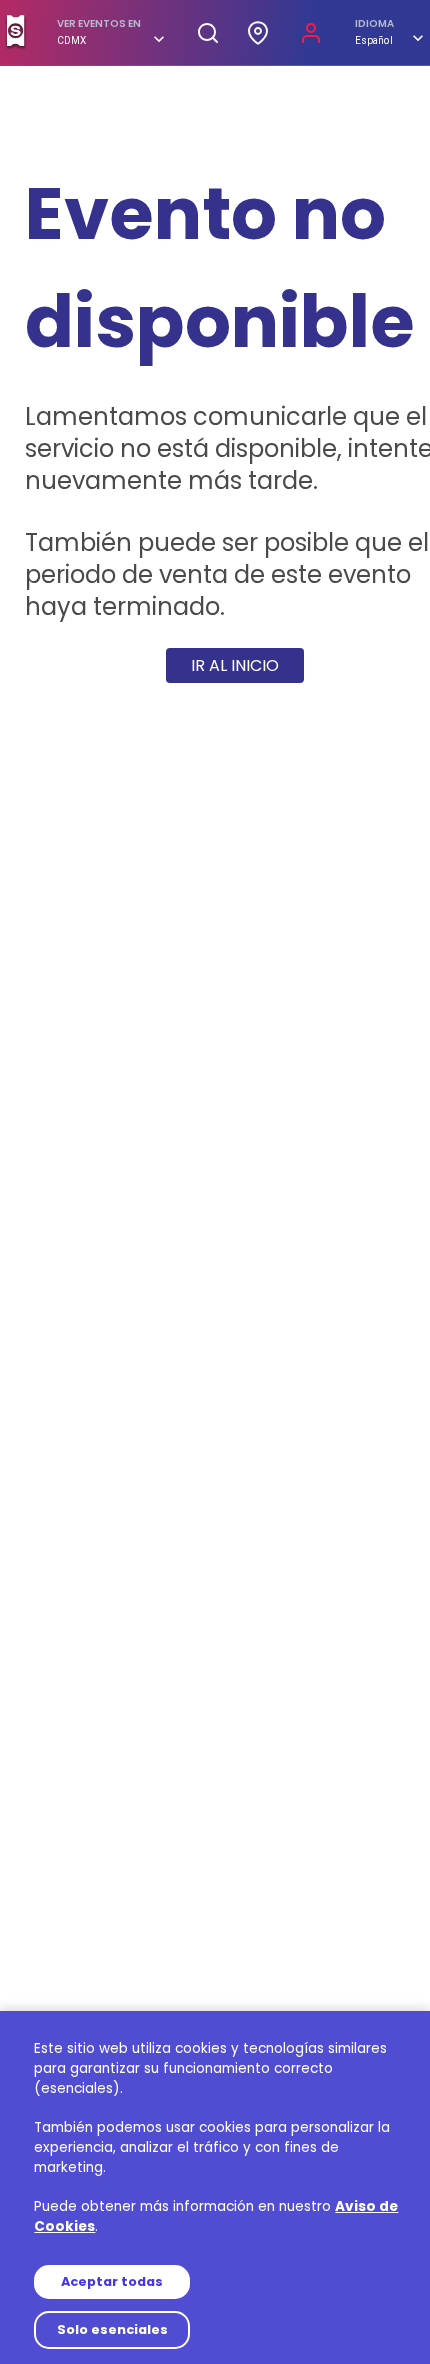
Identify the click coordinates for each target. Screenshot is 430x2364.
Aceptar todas (112, 2281)
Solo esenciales (112, 2329)
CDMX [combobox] (71, 40)
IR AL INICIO (235, 665)
